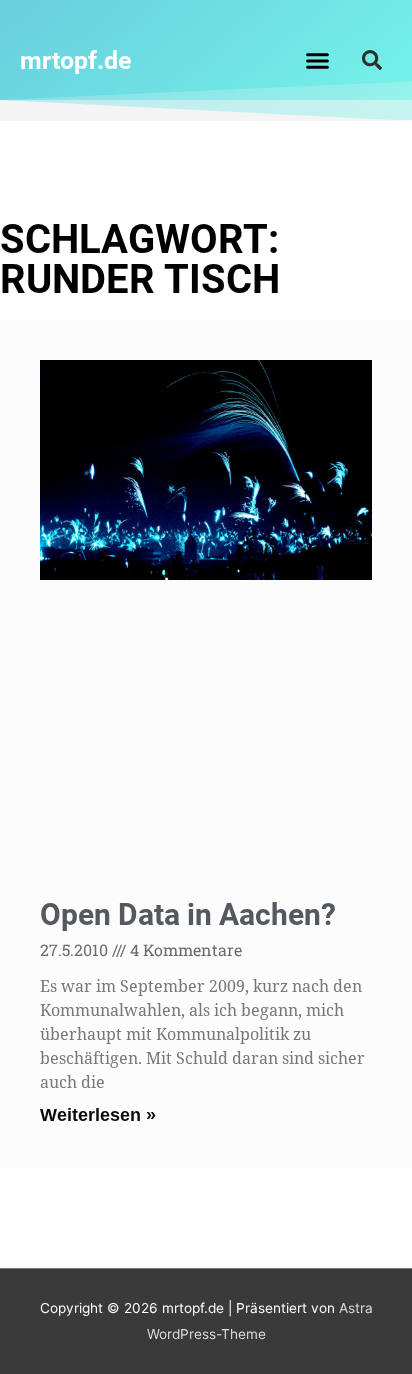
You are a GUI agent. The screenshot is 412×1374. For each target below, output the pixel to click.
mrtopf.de (76, 60)
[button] (318, 60)
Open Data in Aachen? (188, 914)
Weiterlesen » (98, 1115)
